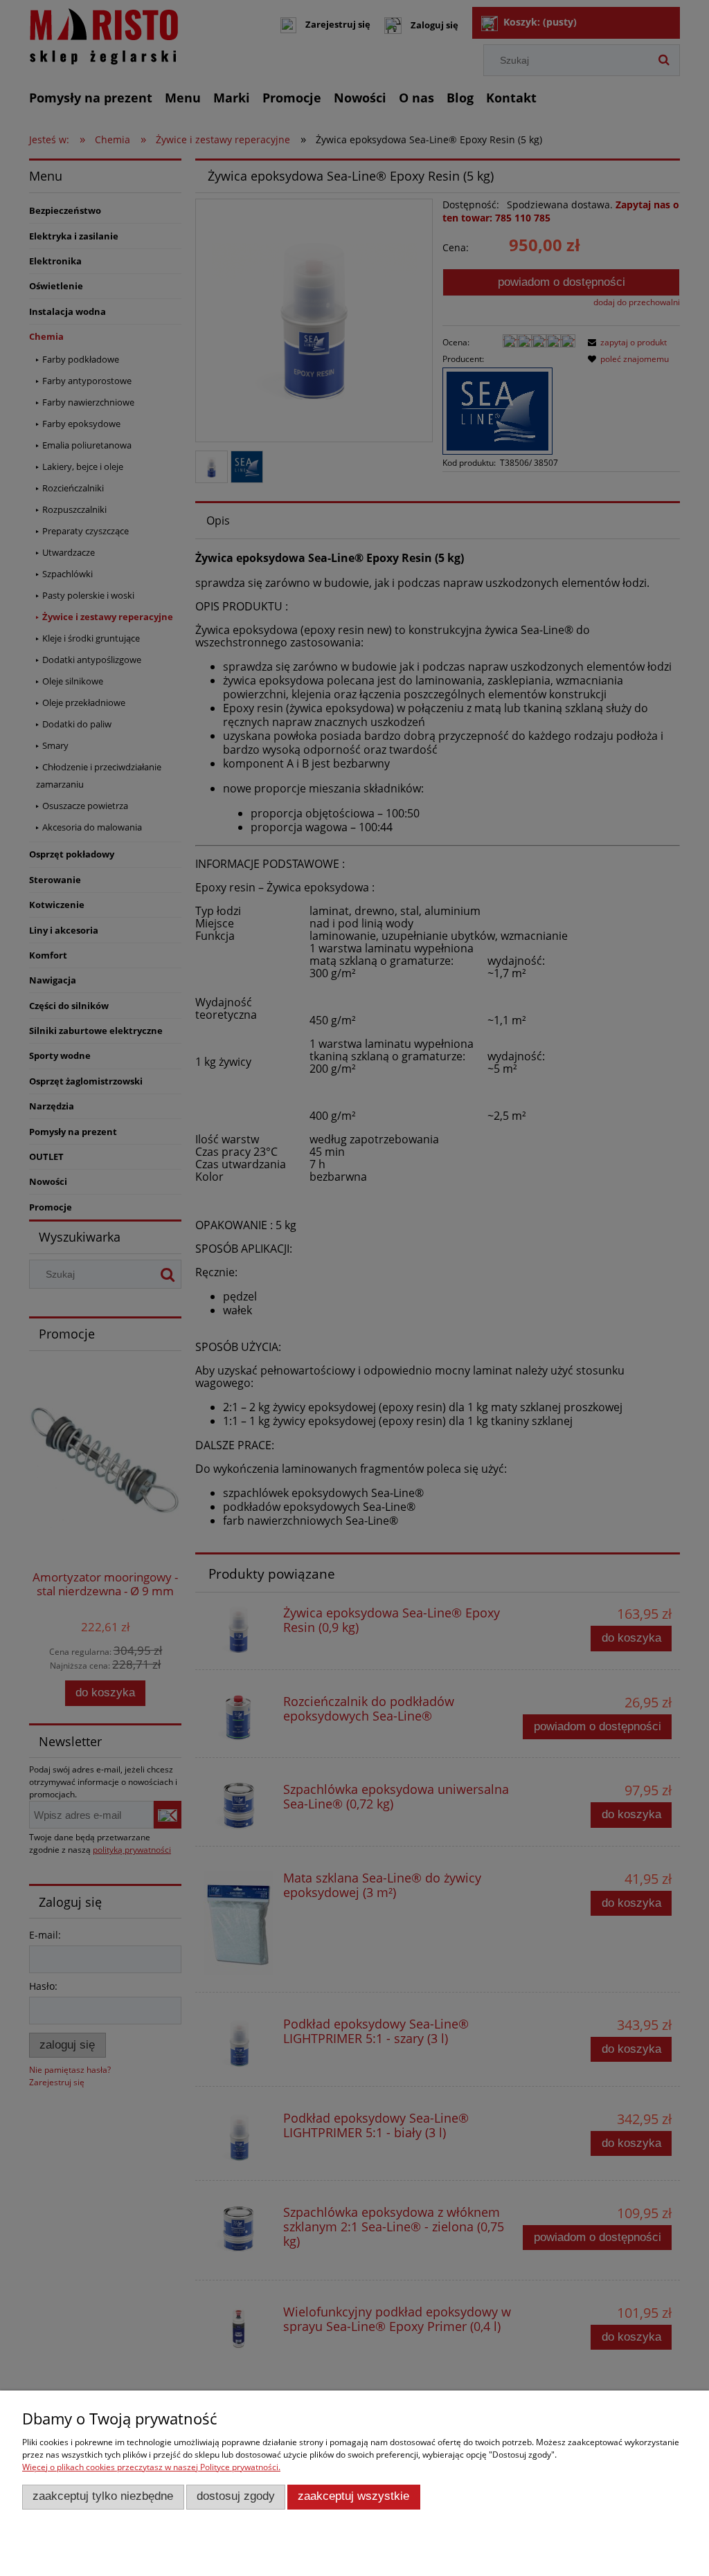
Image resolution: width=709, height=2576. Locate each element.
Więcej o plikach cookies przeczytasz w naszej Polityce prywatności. (151, 2467)
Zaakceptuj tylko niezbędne (103, 2496)
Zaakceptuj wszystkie (353, 2496)
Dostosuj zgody (236, 2496)
